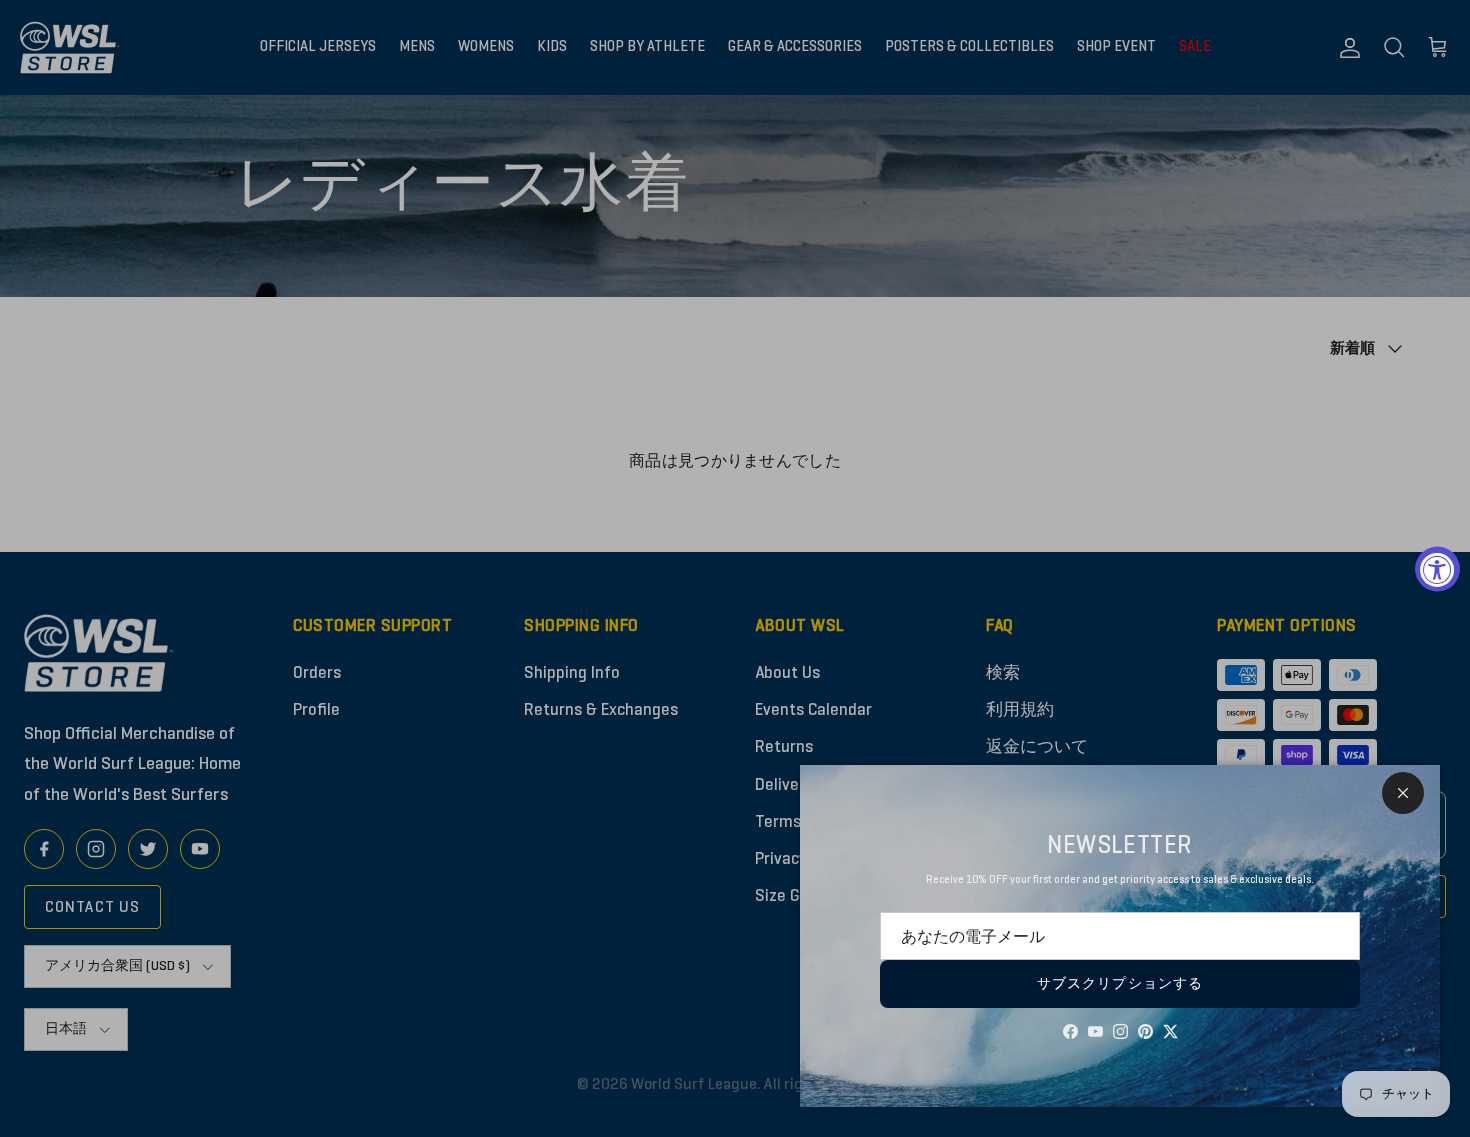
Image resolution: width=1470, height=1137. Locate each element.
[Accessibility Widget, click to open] (1437, 568)
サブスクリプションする (1120, 983)
